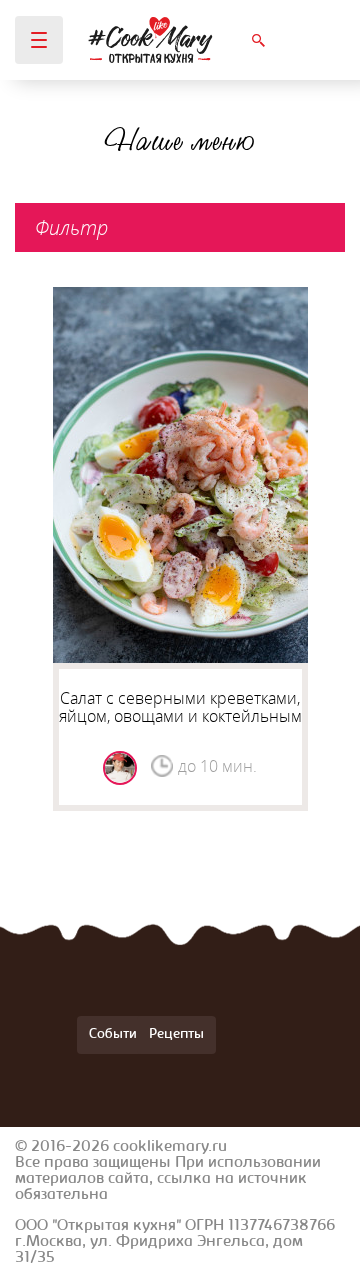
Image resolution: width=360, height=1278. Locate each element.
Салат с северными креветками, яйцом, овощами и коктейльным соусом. (180, 716)
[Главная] (150, 40)
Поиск (258, 40)
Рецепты (176, 1035)
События (116, 1035)
